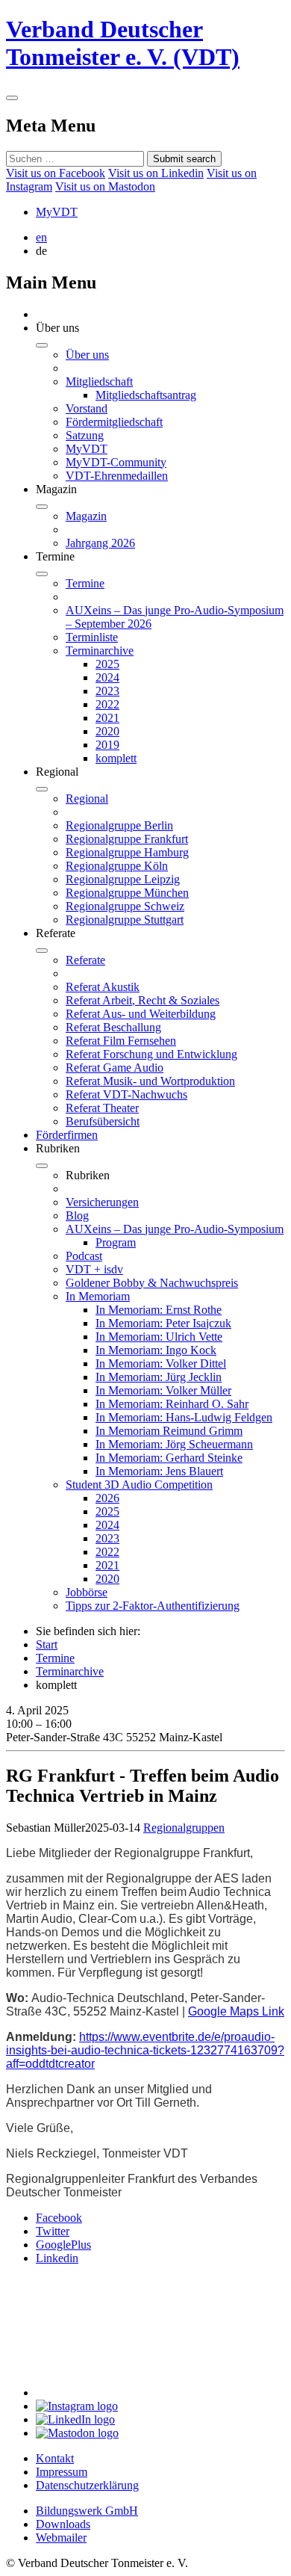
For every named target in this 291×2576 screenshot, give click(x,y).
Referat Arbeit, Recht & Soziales (143, 1000)
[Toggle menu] (12, 98)
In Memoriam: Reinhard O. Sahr (172, 1404)
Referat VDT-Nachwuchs (126, 1094)
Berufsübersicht (103, 1121)
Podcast (84, 1256)
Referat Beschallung (113, 1027)
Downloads (63, 2524)
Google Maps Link (236, 2011)
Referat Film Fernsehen (121, 1041)
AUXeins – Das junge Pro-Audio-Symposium (175, 1229)
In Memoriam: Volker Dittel (161, 1363)
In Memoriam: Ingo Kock (156, 1350)
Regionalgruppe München (127, 893)
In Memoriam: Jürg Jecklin (159, 1377)
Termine (85, 583)
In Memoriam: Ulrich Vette (159, 1337)
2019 (107, 745)
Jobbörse (87, 1592)
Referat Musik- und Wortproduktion (150, 1081)
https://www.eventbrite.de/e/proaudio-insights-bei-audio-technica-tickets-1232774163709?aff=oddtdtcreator (145, 2050)
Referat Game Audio (115, 1068)
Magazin (86, 516)
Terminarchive (100, 651)
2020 (107, 731)
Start (47, 1644)
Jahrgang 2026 (100, 543)
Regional (87, 799)
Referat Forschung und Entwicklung (151, 1054)
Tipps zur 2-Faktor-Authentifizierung (153, 1606)
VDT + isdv (94, 1269)
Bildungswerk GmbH (87, 2511)
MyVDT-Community (116, 462)
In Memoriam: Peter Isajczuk (163, 1323)
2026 (107, 1498)
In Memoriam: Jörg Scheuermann (174, 1444)
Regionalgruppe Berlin (119, 825)
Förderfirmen (67, 1135)
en (41, 237)
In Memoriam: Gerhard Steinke (169, 1458)
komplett (116, 758)
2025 (107, 664)
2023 (107, 691)
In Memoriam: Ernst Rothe (159, 1310)
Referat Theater (102, 1108)
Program (116, 1242)
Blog (77, 1216)
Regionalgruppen (184, 1828)
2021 (107, 718)
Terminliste (92, 637)
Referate (85, 960)
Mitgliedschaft (99, 382)
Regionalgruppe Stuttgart (125, 920)
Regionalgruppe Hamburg (127, 852)
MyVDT (57, 212)
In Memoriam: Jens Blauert (159, 1471)
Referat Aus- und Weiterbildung (141, 1014)
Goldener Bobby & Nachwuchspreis (152, 1283)
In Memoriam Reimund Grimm (169, 1431)
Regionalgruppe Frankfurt (127, 839)
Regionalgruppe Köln (117, 866)
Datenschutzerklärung (87, 2485)
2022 (107, 704)
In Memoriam (98, 1296)
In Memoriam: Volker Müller (163, 1390)
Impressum (62, 2472)
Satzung (85, 435)
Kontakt (55, 2458)
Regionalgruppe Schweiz (125, 906)
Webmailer (61, 2538)
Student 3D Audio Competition (139, 1485)
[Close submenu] (42, 345)
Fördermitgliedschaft (114, 422)
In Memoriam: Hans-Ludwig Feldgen (184, 1417)
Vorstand (87, 408)
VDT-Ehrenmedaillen (117, 476)
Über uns (87, 355)
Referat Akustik (103, 987)
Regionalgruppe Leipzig (123, 879)
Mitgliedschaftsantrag (146, 395)
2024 (107, 677)
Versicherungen (102, 1202)
